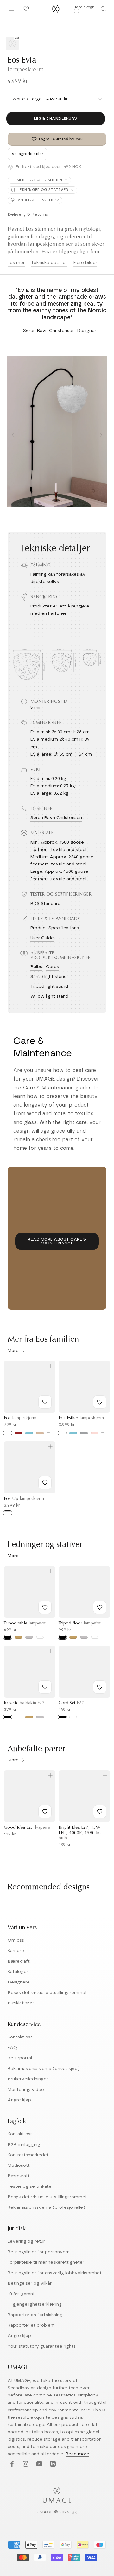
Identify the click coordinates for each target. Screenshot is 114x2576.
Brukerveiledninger (28, 2079)
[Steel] (40, 1717)
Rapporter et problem (31, 2325)
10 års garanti (22, 2294)
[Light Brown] (40, 1433)
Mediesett (19, 2166)
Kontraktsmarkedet (28, 2155)
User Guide (42, 938)
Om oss (16, 1940)
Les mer (16, 263)
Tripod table (25, 1624)
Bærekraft (19, 1961)
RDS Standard (45, 904)
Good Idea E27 (27, 1828)
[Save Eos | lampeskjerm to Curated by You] (45, 1402)
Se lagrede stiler (28, 154)
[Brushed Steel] (29, 1637)
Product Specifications (55, 928)
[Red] (18, 1433)
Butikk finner (21, 2003)
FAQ (12, 2048)
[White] (8, 1433)
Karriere (16, 1951)
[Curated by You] (25, 9)
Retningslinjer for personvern (39, 2252)
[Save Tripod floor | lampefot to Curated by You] (100, 1607)
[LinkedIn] (52, 2464)
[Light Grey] (84, 1433)
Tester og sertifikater (30, 2186)
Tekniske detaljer (49, 263)
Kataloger (18, 1972)
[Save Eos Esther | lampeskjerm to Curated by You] (100, 1402)
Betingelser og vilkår (30, 2283)
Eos (20, 1418)
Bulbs (36, 967)
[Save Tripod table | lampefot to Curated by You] (45, 1607)
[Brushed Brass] (18, 1637)
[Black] (8, 1637)
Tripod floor (80, 1624)
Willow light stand (49, 996)
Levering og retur (26, 2241)
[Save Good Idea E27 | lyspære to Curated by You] (45, 1812)
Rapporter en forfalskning (35, 2315)
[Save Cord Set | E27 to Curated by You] (100, 1687)
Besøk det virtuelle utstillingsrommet (47, 1993)
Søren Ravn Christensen (56, 818)
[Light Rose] (95, 1433)
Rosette (24, 1703)
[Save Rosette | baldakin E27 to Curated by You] (45, 1687)
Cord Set (71, 1703)
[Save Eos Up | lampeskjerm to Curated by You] (45, 1483)
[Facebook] (11, 2464)
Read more (77, 2454)
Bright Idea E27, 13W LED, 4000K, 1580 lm (80, 1833)
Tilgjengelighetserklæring (35, 2304)
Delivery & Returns (28, 214)
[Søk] (104, 9)
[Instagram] (25, 2464)
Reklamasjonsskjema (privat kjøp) (44, 2069)
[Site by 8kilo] (75, 2513)
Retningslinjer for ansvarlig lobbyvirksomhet (55, 2273)
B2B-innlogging (24, 2145)
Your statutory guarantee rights (42, 2346)
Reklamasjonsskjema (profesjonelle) (46, 2207)
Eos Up (24, 1499)
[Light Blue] (29, 1433)
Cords (52, 967)
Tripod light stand (49, 986)
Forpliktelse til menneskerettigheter (46, 2262)
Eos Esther (81, 1418)
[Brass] (29, 1717)
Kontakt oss (20, 2037)
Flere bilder (85, 263)
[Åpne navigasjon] (11, 9)
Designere (19, 1982)
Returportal (20, 2058)
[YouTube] (38, 2464)
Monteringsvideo (26, 2090)
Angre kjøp (19, 2100)
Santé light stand (49, 977)
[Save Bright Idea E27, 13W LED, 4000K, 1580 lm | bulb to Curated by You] (100, 1812)
